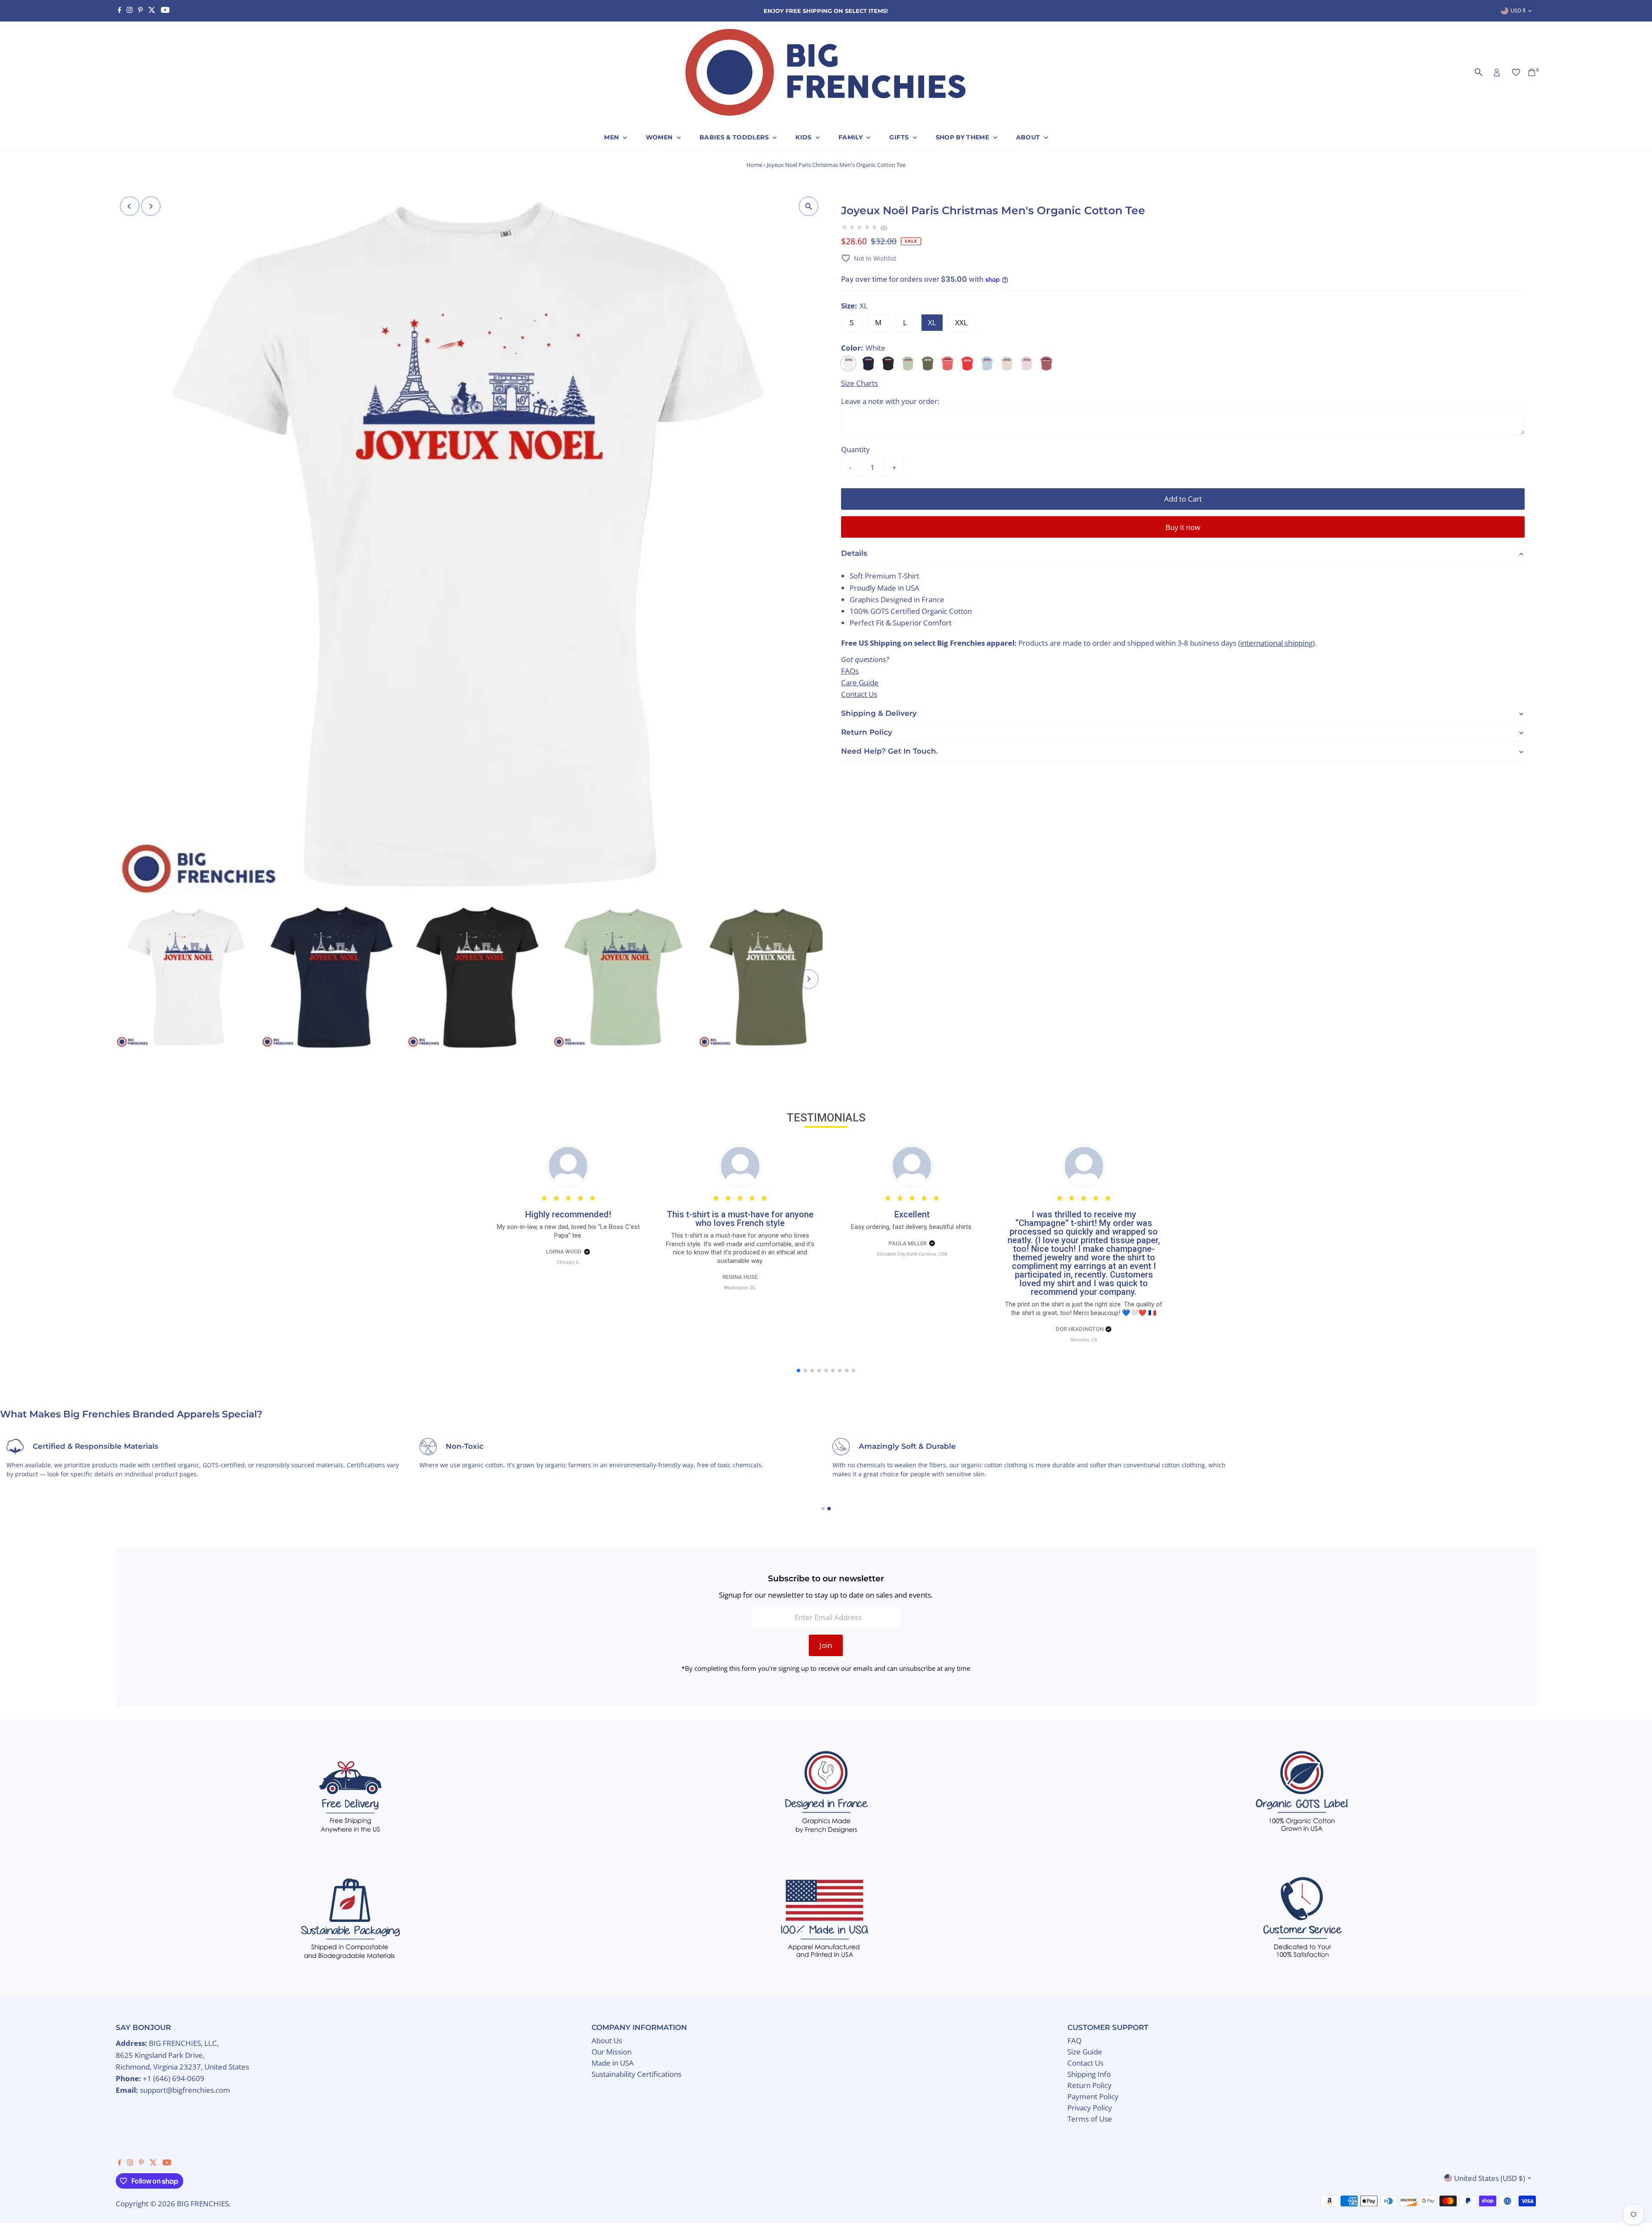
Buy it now (1183, 527)
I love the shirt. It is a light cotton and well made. (1084, 1227)
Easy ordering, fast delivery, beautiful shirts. (740, 1227)
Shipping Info (1089, 2074)
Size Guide (1085, 2052)
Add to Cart (1183, 499)
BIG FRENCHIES (203, 2204)
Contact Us (859, 694)
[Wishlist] (1516, 72)
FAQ (1074, 2040)
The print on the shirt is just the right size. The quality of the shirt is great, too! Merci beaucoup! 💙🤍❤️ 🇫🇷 (912, 1309)
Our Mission (612, 2052)
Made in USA (613, 2063)
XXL (961, 322)
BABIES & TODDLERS (735, 137)
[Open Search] (1479, 72)
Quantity (855, 449)
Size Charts (860, 383)
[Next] (151, 206)
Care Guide (860, 682)
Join (826, 1645)
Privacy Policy (1090, 2108)
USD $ (1518, 10)
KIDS (804, 137)
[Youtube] (165, 11)
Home (754, 165)
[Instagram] (129, 11)
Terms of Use (1090, 2119)
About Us (607, 2040)
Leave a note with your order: (890, 401)
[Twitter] (152, 11)
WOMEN (660, 137)
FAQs (850, 670)
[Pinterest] (140, 11)
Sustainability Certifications (636, 2074)
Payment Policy (1093, 2096)
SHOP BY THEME (963, 137)
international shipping (1276, 643)
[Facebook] (120, 11)
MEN (612, 137)
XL (932, 322)
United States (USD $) (1490, 2178)
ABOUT (1029, 137)
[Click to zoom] (809, 206)
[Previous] (130, 206)
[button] (869, 258)
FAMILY (851, 137)
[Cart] (1532, 72)
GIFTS (900, 137)
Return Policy (1090, 2085)
